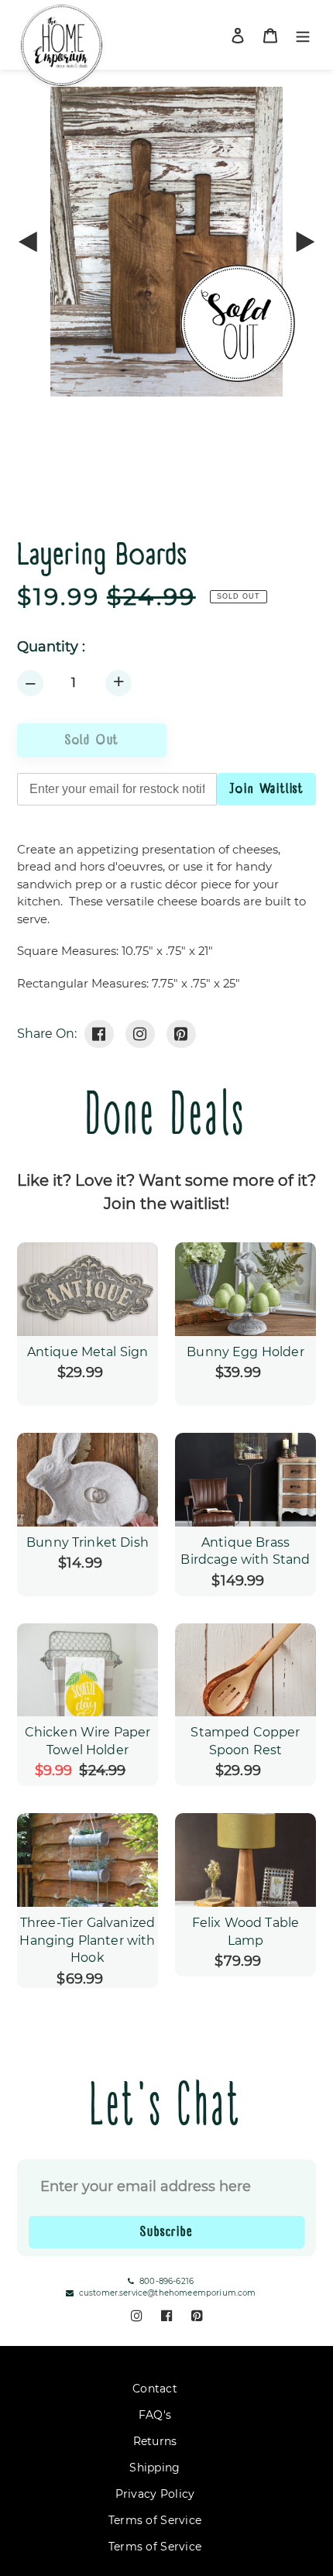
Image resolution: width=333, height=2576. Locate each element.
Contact (155, 2389)
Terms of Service (155, 2520)
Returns (155, 2441)
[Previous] (29, 242)
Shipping (154, 2468)
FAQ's (155, 2415)
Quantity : (51, 647)
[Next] (304, 242)
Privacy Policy (155, 2494)
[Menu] (303, 35)
